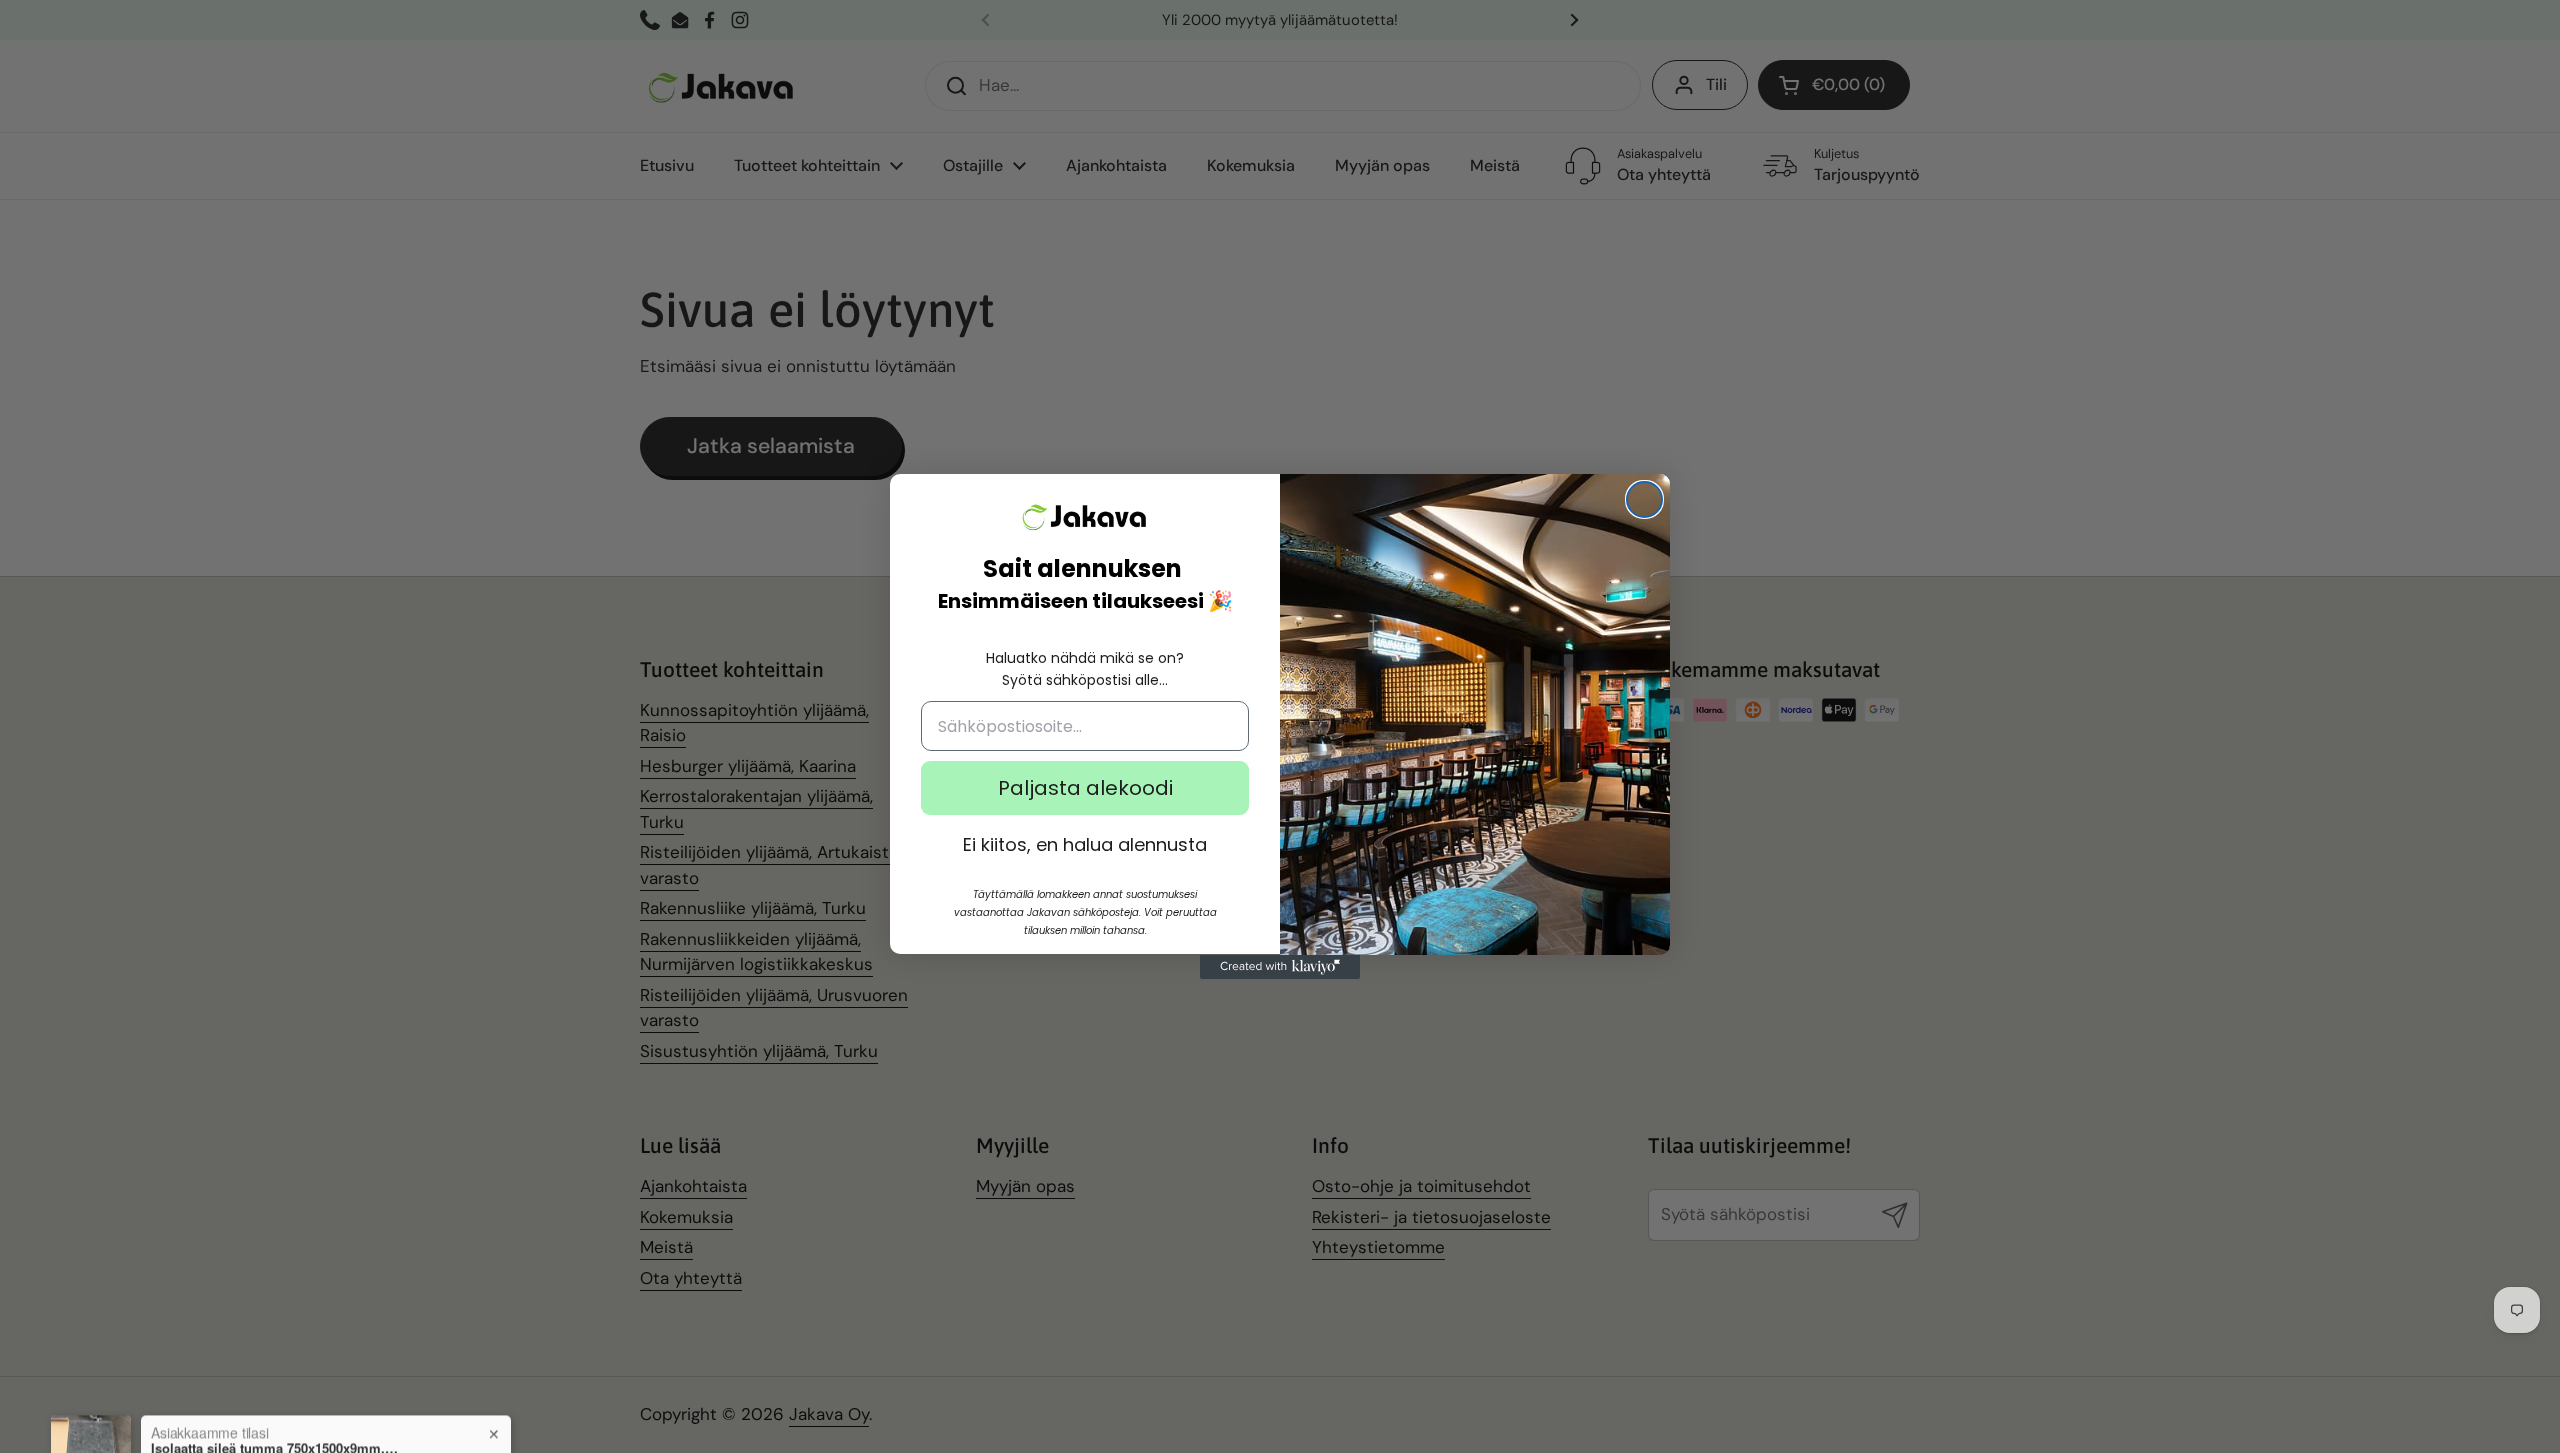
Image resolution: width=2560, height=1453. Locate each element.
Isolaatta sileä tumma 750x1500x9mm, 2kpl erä (276, 1381)
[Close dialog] (1644, 499)
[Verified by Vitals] (263, 1409)
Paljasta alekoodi (1085, 789)
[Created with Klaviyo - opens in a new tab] (1280, 967)
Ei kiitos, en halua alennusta (1085, 845)
